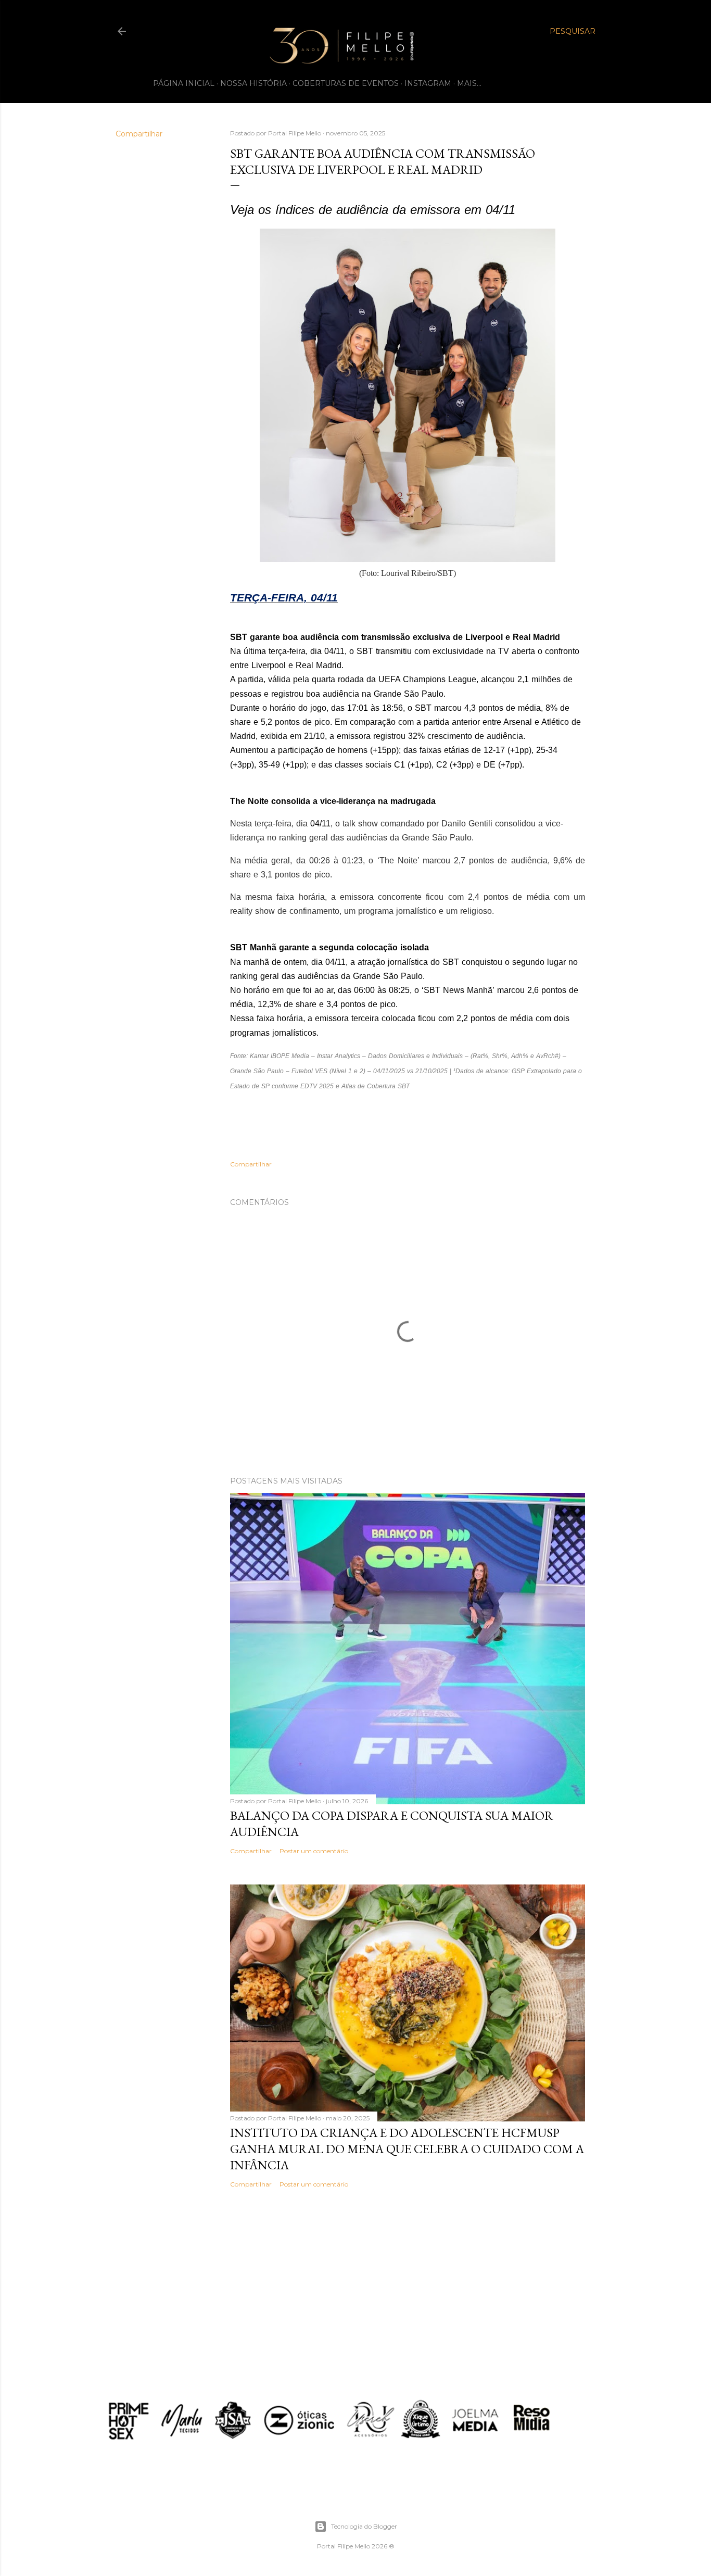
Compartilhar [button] (139, 134)
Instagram (428, 83)
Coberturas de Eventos (346, 83)
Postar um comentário (314, 1851)
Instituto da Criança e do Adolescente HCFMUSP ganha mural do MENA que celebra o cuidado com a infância (407, 2149)
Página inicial (184, 83)
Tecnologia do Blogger (364, 2526)
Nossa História (253, 83)
